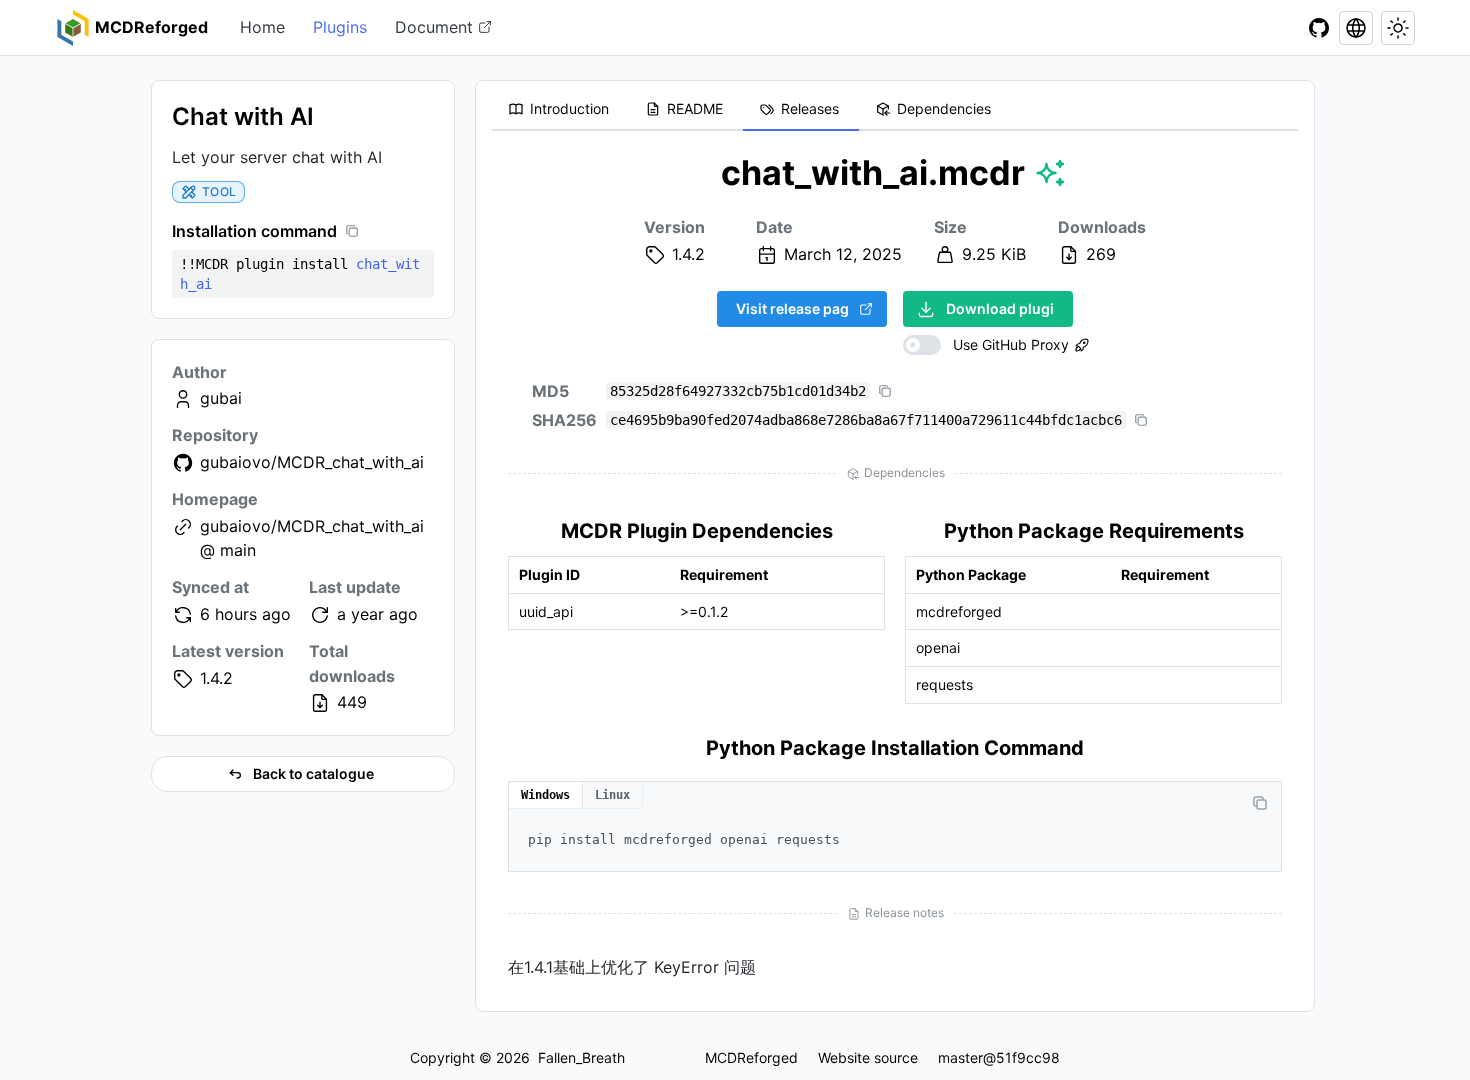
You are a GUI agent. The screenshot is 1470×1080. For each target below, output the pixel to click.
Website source (868, 1057)
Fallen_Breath (581, 1057)
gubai (221, 398)
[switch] (986, 345)
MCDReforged (751, 1057)
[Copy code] (1260, 803)
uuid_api (546, 611)
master (960, 1057)
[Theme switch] (1398, 28)
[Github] (1319, 28)
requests (944, 684)
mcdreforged (959, 611)
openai (938, 647)
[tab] (560, 110)
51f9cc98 (1028, 1057)
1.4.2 (216, 678)
